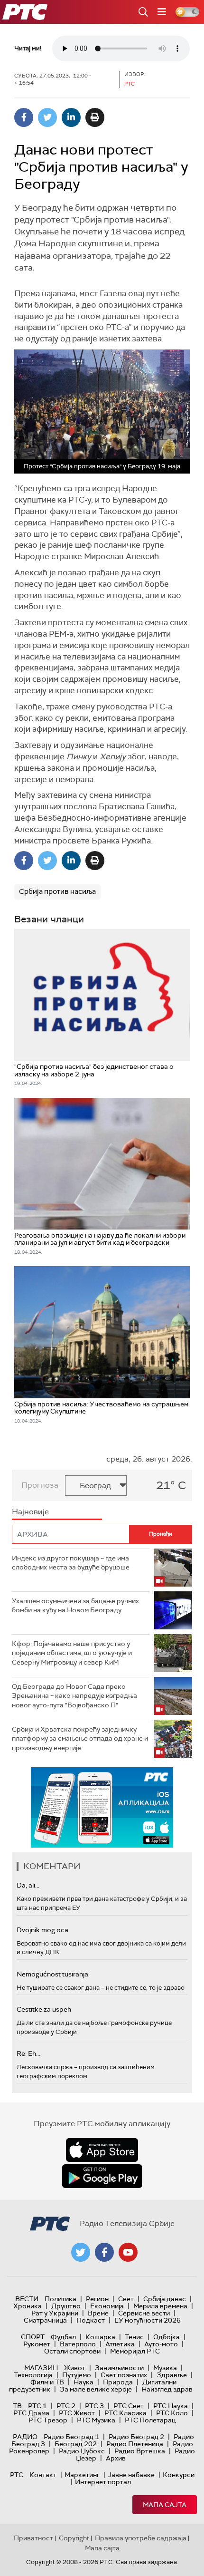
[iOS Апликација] (102, 1807)
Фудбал (63, 2337)
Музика (165, 2368)
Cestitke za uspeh (44, 2009)
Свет (126, 2299)
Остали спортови (72, 2351)
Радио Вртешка (140, 2451)
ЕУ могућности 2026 (148, 2320)
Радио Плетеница (135, 2444)
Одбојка (167, 2337)
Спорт (33, 2337)
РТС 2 (66, 2406)
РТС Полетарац (150, 2420)
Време (98, 2313)
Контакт (43, 2475)
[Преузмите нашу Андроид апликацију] (102, 2176)
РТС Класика (125, 2413)
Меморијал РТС (135, 2351)
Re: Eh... (28, 2053)
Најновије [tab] (30, 1512)
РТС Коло (172, 2413)
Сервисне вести (144, 2313)
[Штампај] (95, 117)
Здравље (172, 2375)
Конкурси (179, 2475)
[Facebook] (24, 117)
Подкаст (91, 2320)
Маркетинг (82, 2475)
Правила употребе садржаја (141, 2538)
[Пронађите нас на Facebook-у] (104, 2252)
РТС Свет (129, 2406)
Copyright (74, 2538)
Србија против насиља (57, 891)
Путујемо (77, 2375)
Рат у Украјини (55, 2313)
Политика (60, 2299)
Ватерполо (78, 2344)
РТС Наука (171, 2406)
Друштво (66, 2306)
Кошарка (100, 2337)
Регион (97, 2299)
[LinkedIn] (71, 117)
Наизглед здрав (167, 2389)
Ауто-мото (161, 2344)
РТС (17, 2475)
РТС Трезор (48, 2420)
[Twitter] (47, 117)
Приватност (33, 2538)
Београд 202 (76, 2444)
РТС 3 (94, 2406)
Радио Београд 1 (71, 2437)
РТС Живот (77, 2413)
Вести (27, 2299)
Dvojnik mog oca (42, 1930)
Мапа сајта (165, 2505)
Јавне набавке (131, 2475)
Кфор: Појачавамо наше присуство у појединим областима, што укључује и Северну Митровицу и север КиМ (72, 1653)
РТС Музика (96, 2420)
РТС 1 (37, 2406)
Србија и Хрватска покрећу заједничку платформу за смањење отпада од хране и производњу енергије (80, 1738)
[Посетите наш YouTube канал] (128, 2252)
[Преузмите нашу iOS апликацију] (102, 2150)
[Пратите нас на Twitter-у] (81, 2252)
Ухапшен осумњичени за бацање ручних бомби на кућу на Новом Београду (75, 1606)
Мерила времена (160, 2306)
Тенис (134, 2337)
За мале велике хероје (96, 2389)
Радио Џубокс (82, 2451)
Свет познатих (124, 2375)
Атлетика (120, 2344)
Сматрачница (45, 2320)
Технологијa (33, 2375)
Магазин (41, 2368)
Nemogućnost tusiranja (52, 1974)
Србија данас (165, 2299)
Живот (75, 2368)
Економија (107, 2306)
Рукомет (37, 2344)
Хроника (28, 2306)
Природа (118, 2382)
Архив (116, 2458)
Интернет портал (103, 2482)
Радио (25, 2437)
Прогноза (40, 1485)
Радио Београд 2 (136, 2437)
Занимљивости (119, 2368)
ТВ (17, 2406)
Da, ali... (28, 1885)
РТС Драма (31, 2413)
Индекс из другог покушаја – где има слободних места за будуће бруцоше (71, 1563)
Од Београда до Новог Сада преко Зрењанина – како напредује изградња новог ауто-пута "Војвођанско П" (74, 1696)
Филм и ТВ (47, 2382)
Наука (83, 2382)
